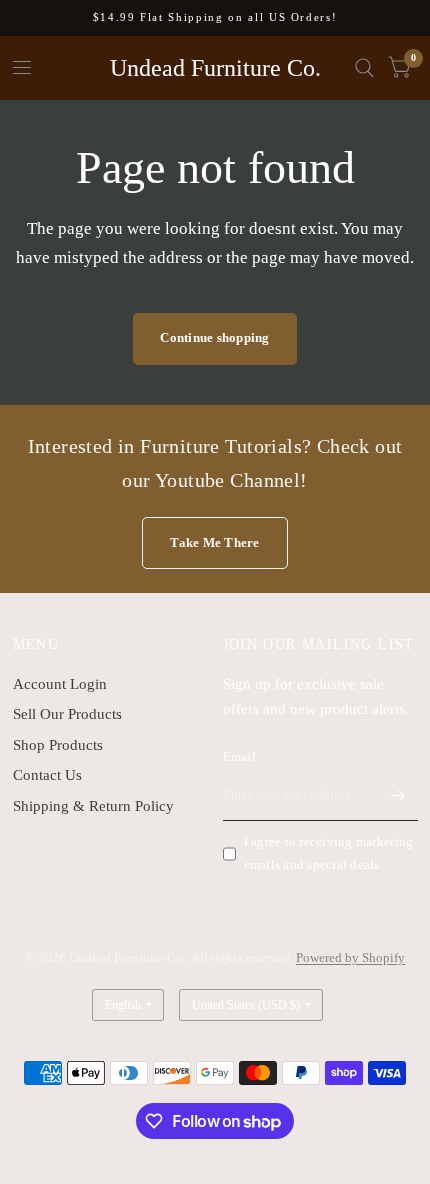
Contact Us (47, 775)
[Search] (364, 68)
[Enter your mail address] (398, 795)
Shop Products (58, 745)
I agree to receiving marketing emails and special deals (329, 853)
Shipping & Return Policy (93, 806)
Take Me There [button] (214, 542)
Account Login (60, 684)
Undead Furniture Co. (215, 68)
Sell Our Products (67, 714)
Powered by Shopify (350, 957)
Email (239, 756)
